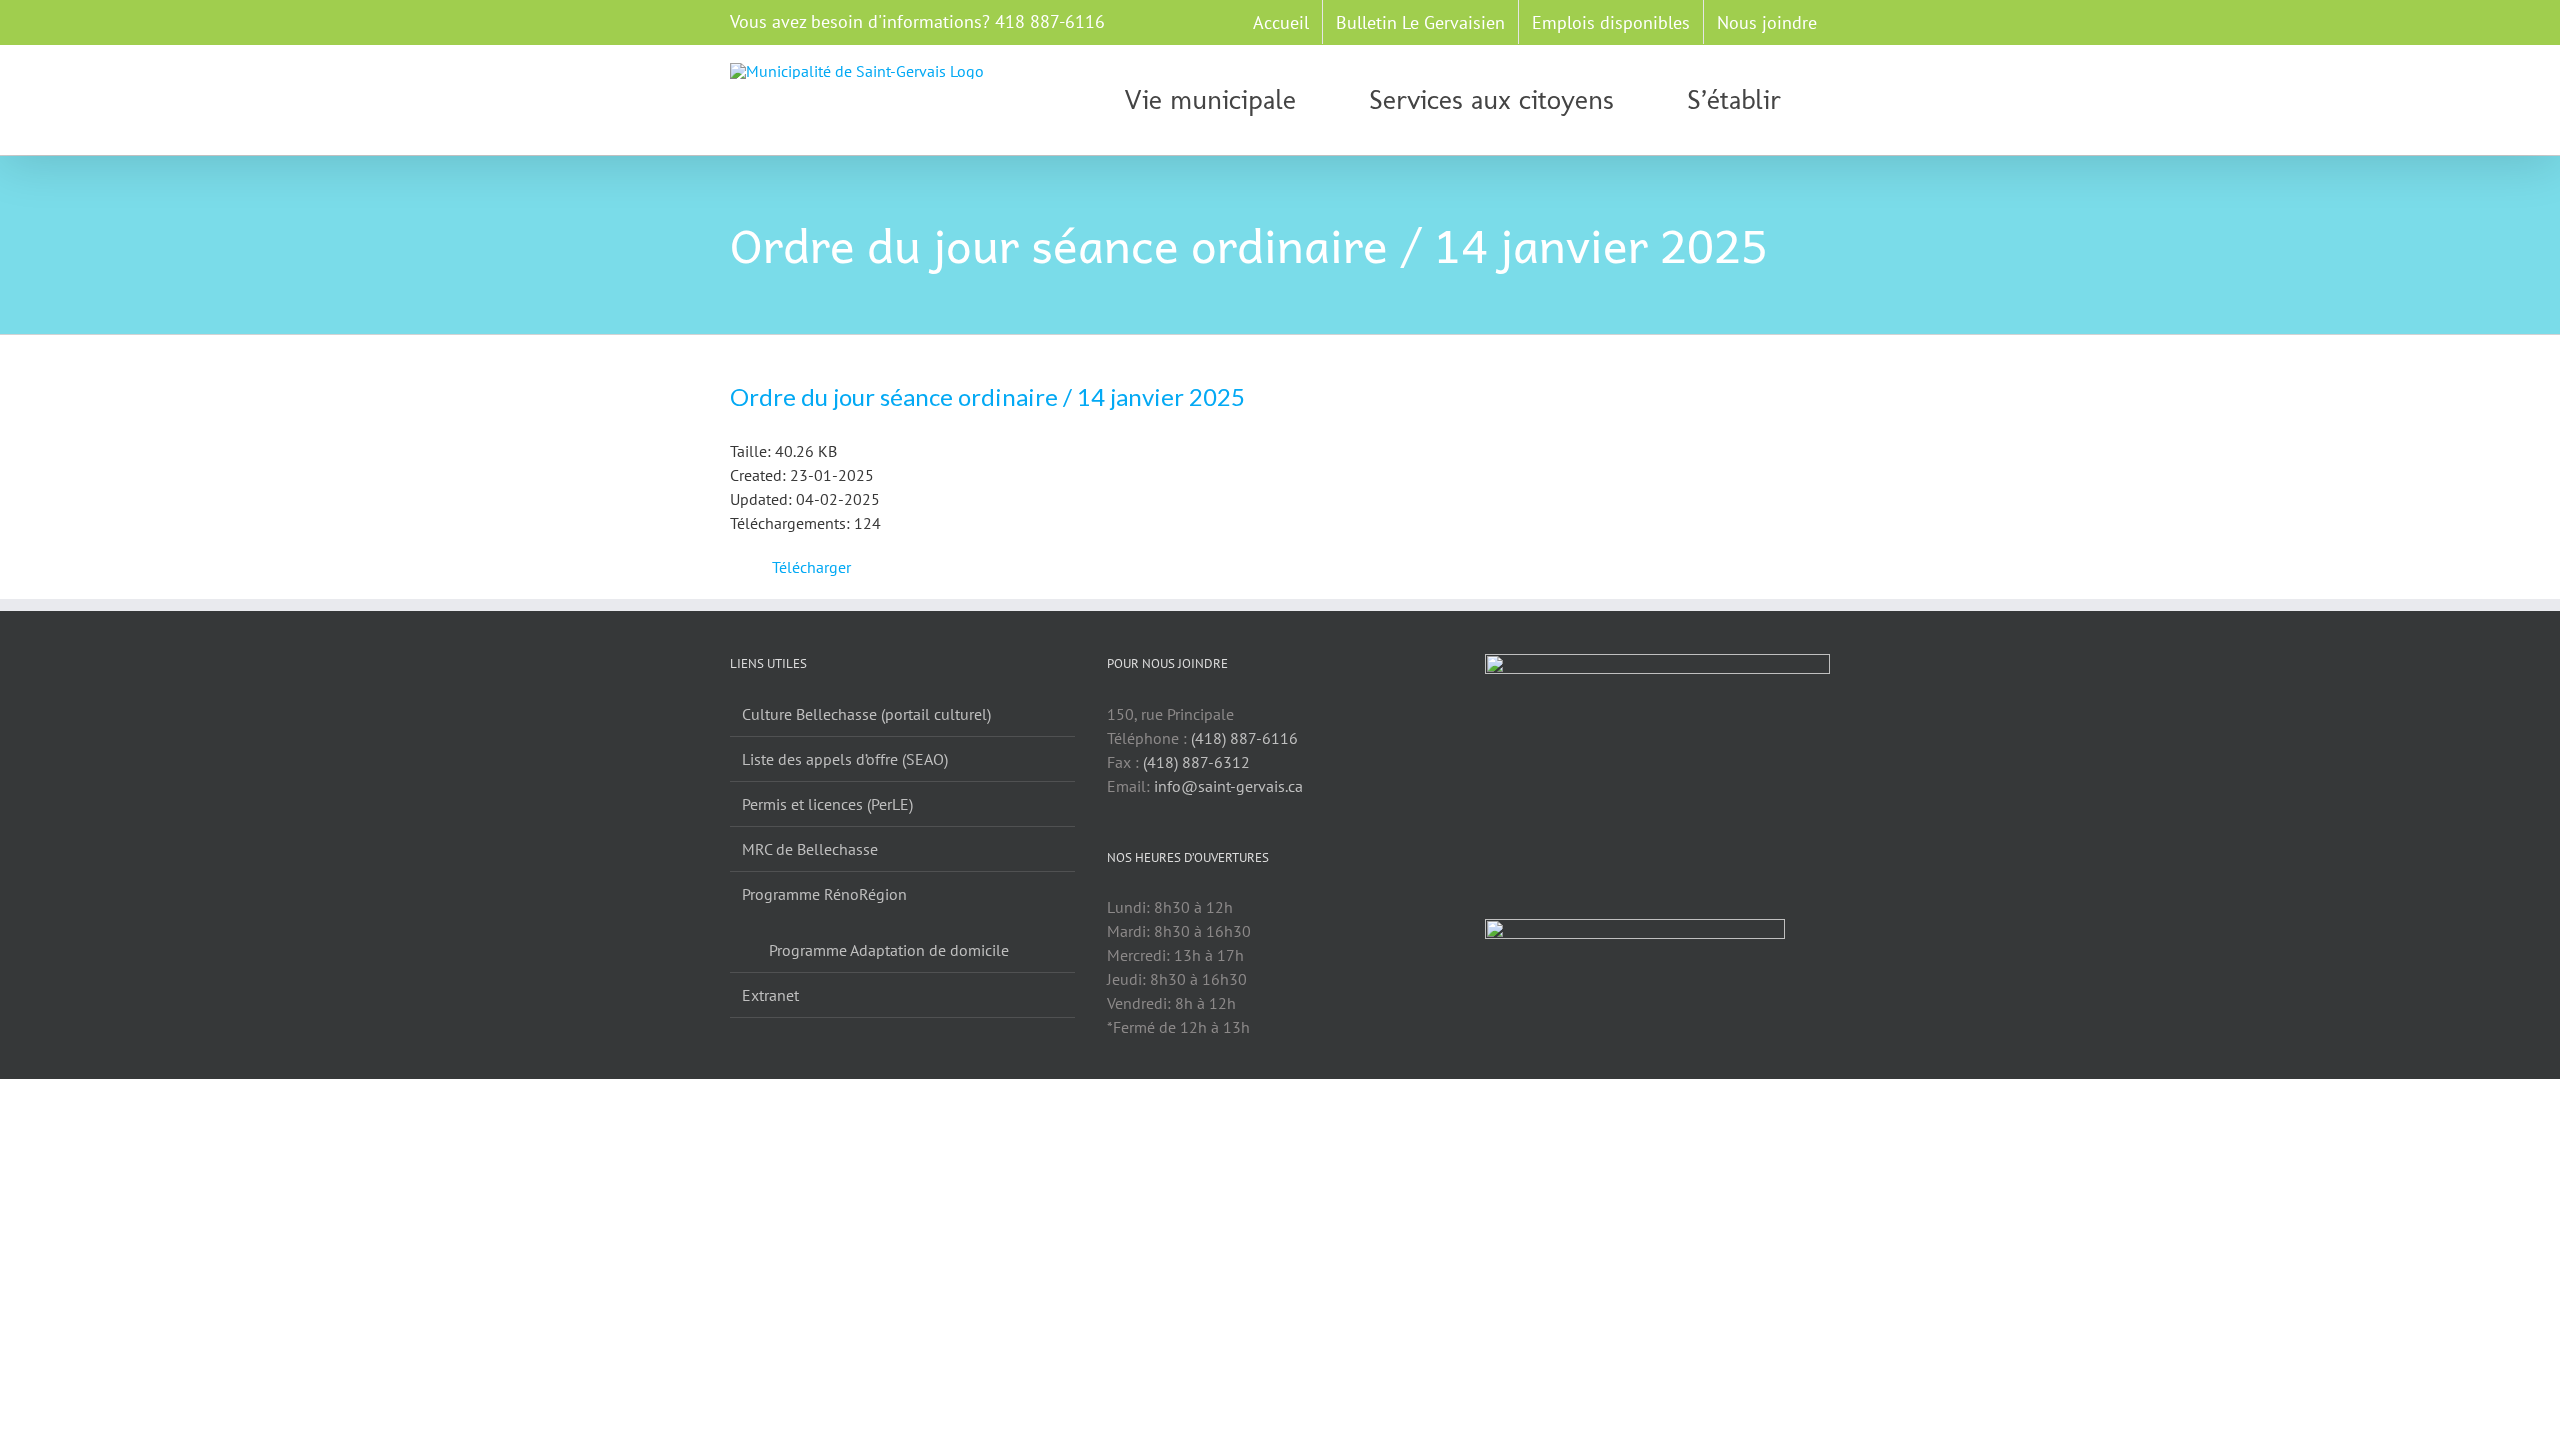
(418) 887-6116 (1244, 738)
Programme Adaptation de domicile (889, 950)
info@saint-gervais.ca (1228, 786)
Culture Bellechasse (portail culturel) (866, 714)
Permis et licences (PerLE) (827, 804)
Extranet (770, 995)
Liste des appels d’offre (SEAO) (845, 759)
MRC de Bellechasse (810, 849)
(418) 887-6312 (1196, 762)
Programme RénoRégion (824, 894)
